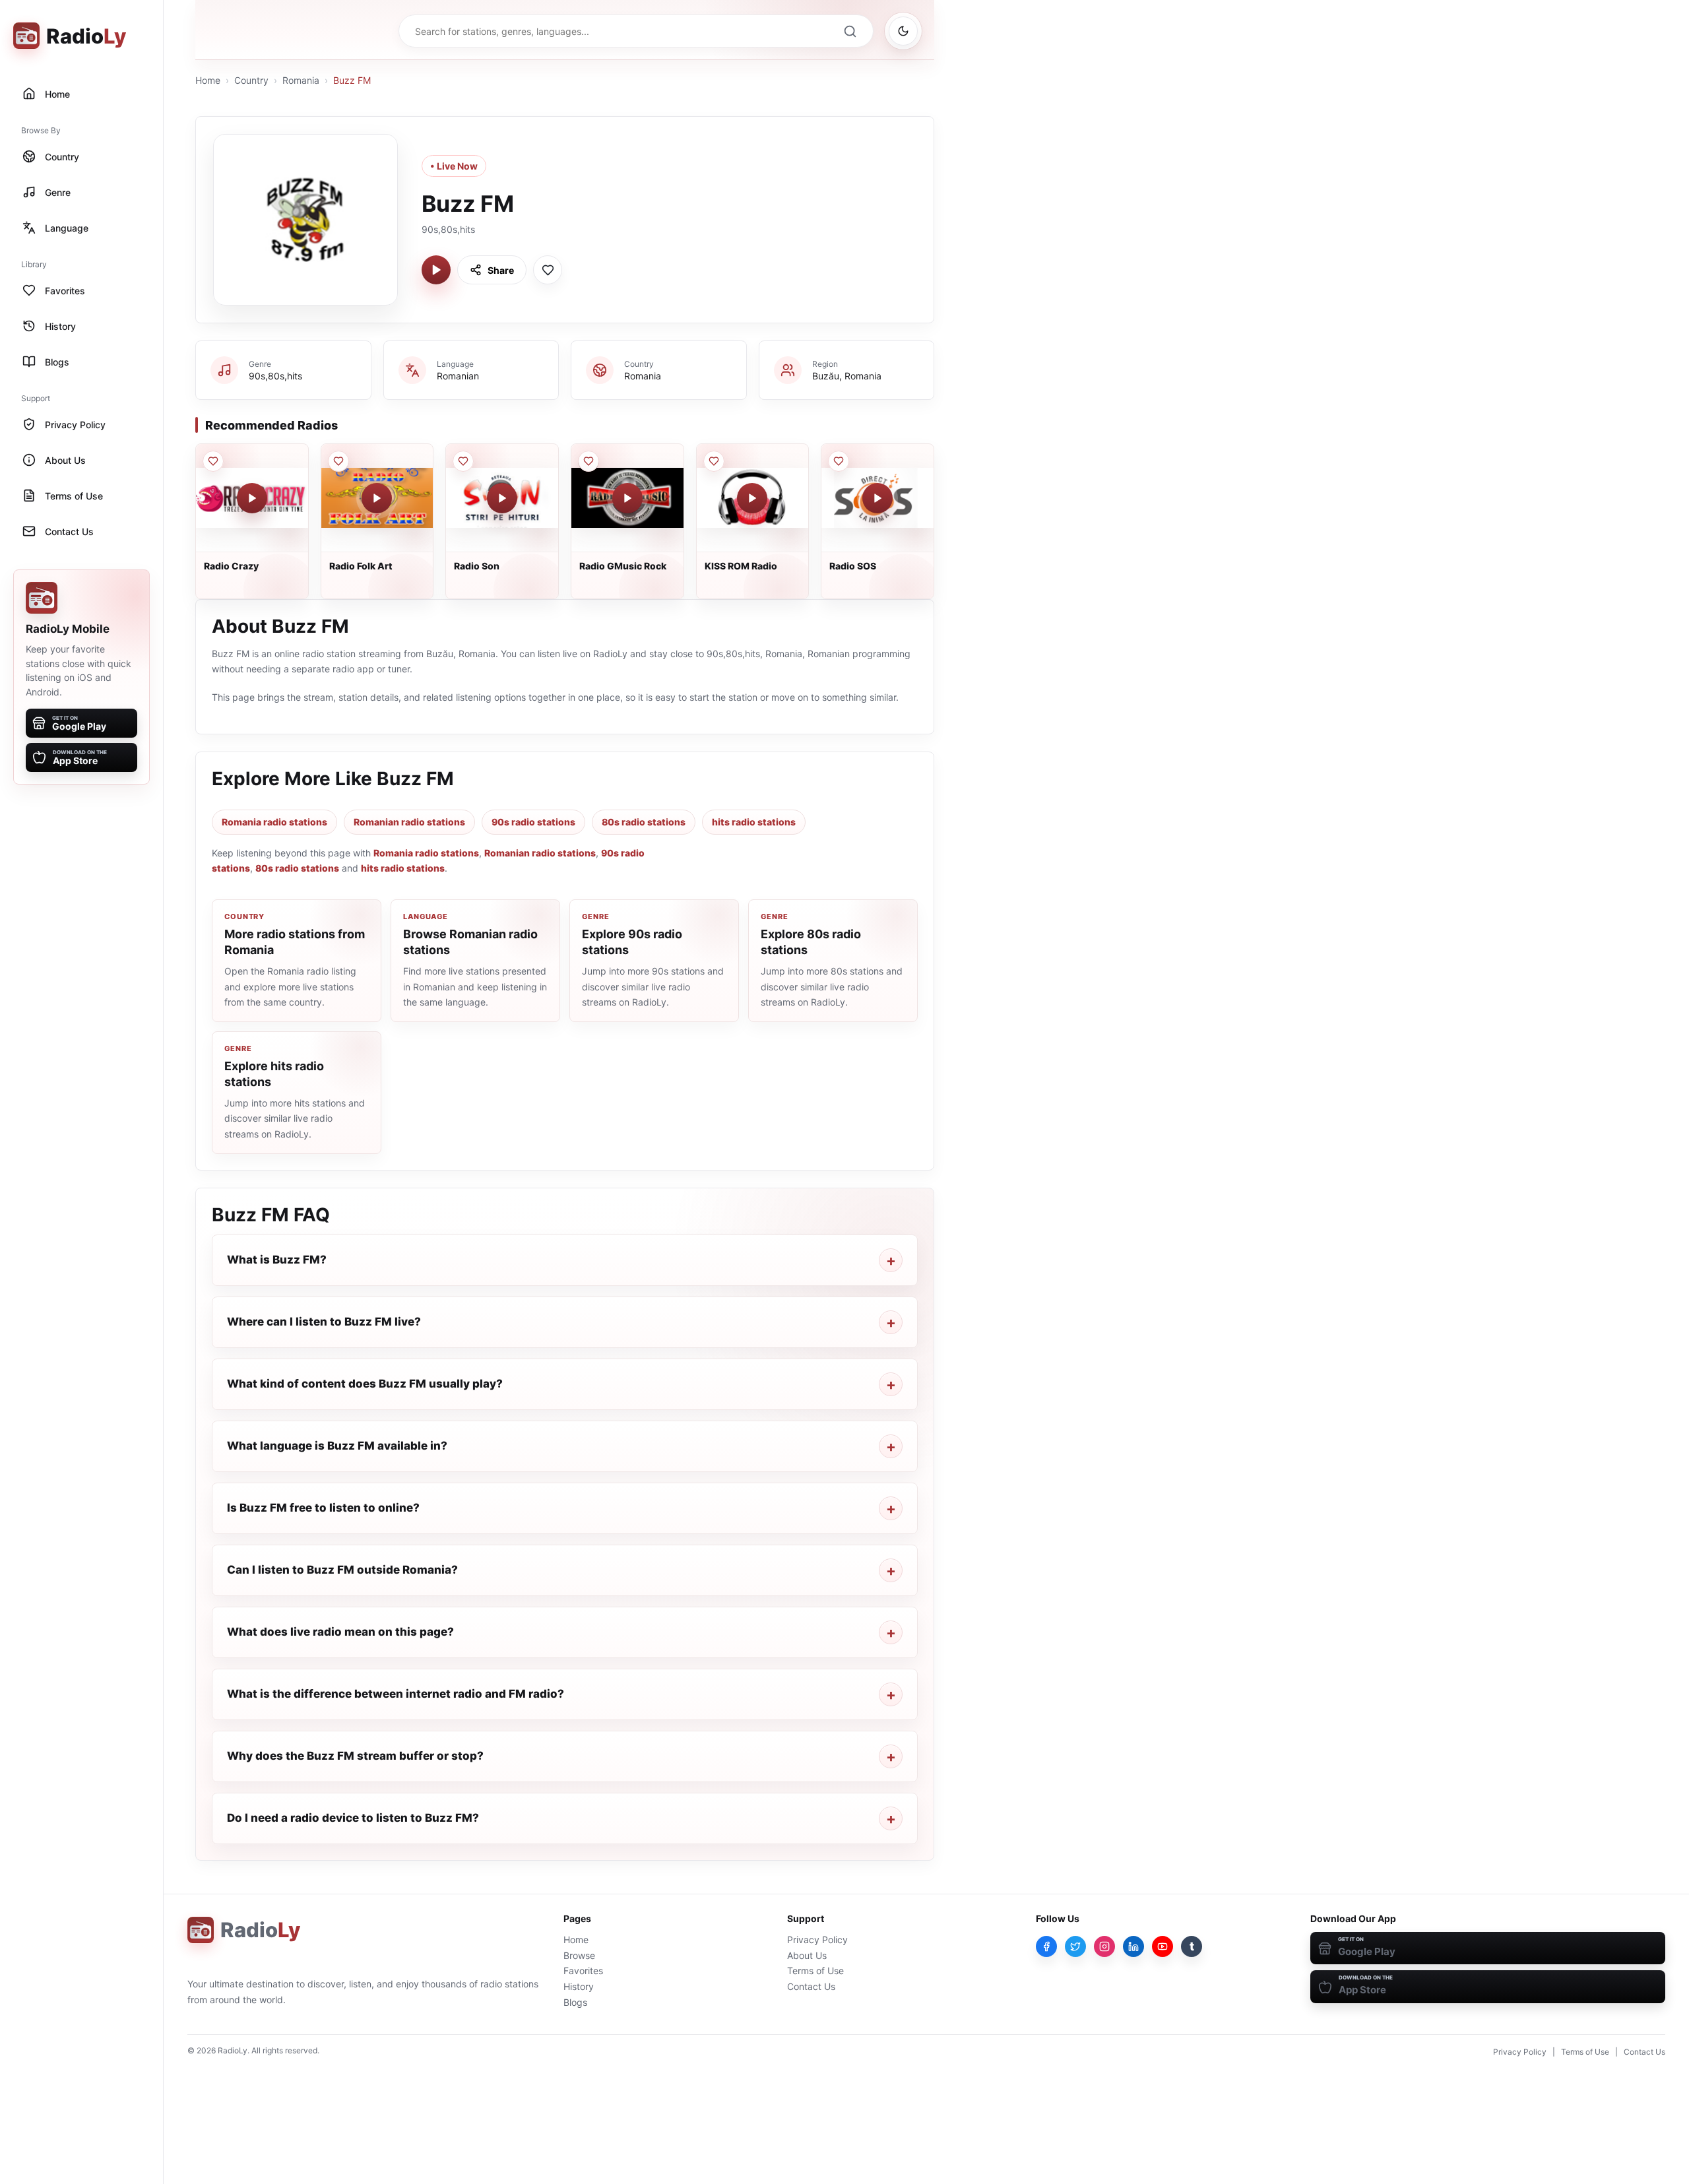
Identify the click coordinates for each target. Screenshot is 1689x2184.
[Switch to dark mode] (903, 31)
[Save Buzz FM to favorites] (548, 270)
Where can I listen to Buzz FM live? (324, 1322)
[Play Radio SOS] (877, 498)
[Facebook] (1046, 1946)
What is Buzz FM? (277, 1260)
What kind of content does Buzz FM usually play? (365, 1384)
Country (251, 80)
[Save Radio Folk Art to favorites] (338, 461)
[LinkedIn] (1133, 1946)
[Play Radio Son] (502, 498)
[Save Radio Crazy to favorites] (213, 461)
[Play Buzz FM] (436, 270)
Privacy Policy (817, 1940)
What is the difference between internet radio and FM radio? (396, 1694)
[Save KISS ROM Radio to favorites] (714, 461)
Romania (301, 80)
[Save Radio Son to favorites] (463, 461)
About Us (807, 1955)
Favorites (583, 1971)
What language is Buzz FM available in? (337, 1446)
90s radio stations (533, 822)
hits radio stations (754, 822)
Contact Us (811, 1986)
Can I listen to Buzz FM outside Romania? (342, 1570)
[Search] (850, 31)
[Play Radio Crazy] (252, 498)
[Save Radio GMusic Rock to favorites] (589, 461)
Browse (579, 1955)
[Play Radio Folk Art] (377, 498)
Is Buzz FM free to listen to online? (323, 1508)
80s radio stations (644, 822)
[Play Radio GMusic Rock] (627, 498)
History (579, 1986)
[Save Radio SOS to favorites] (839, 461)
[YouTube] (1163, 1946)
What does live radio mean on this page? (340, 1632)
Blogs (575, 2002)
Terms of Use (815, 1971)
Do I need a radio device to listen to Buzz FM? (353, 1818)
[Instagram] (1104, 1946)
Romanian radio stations (409, 822)
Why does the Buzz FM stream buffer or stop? (355, 1756)
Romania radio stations (274, 822)
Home (208, 80)
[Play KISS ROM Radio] (752, 498)
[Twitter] (1075, 1946)
